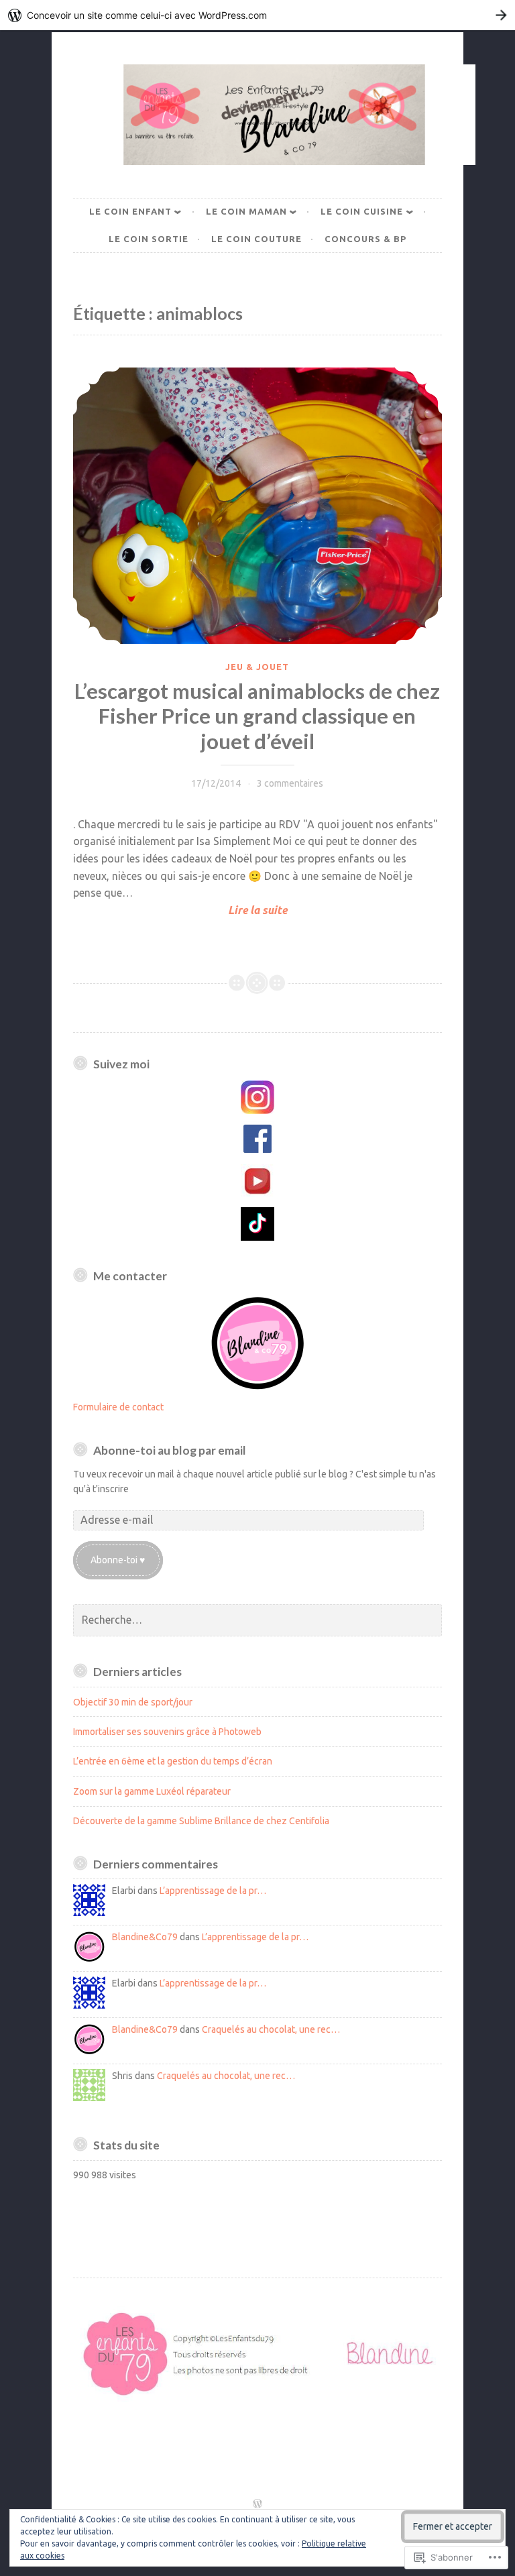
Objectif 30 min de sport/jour (133, 1702)
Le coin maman (246, 211)
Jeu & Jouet (257, 667)
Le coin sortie (149, 239)
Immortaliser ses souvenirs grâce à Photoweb (167, 1732)
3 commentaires (290, 783)
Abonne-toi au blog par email (170, 1450)
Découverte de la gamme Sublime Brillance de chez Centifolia (201, 1821)
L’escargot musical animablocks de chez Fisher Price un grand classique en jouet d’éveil (257, 716)
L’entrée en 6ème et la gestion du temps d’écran (173, 1761)
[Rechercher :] (257, 1620)
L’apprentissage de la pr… (213, 1891)
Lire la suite (180, 911)
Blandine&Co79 (145, 1937)
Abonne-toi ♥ (118, 1560)
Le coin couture (256, 239)
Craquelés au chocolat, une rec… (271, 2029)
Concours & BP (365, 239)
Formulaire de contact (118, 1407)
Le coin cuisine (362, 211)
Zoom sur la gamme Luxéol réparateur (152, 1791)
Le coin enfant (130, 211)
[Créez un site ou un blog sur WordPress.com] (257, 2504)
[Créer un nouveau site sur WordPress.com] (257, 15)
